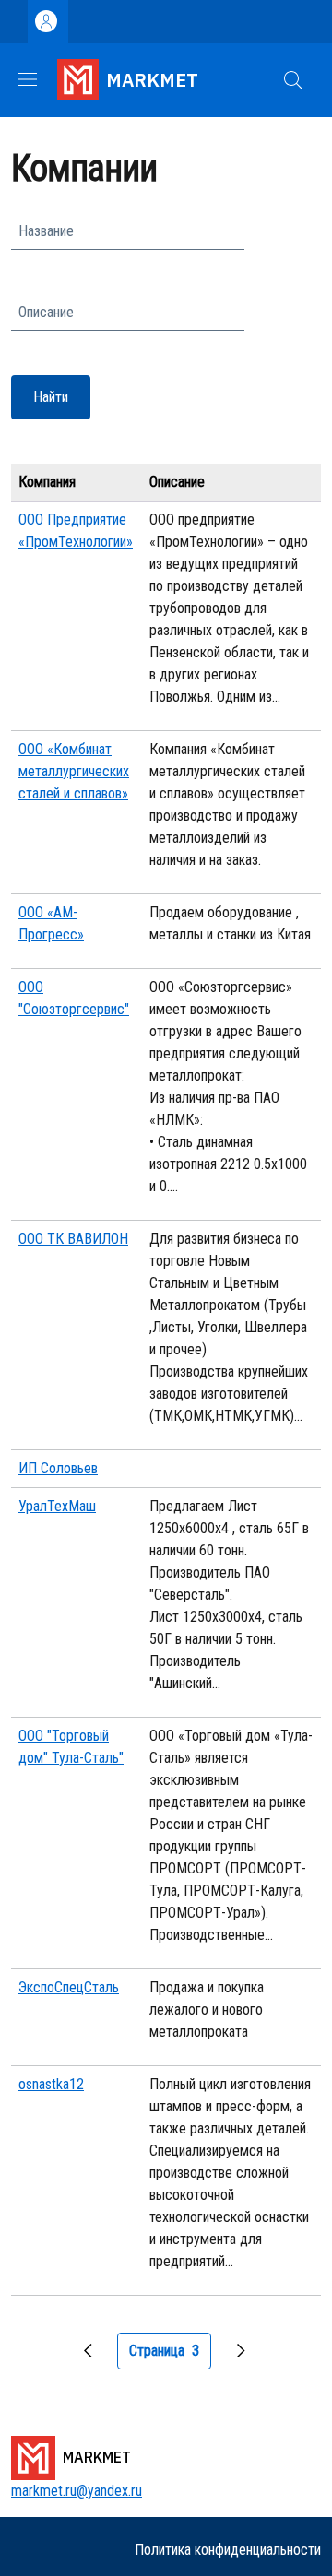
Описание (46, 312)
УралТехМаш (57, 1506)
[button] (293, 80)
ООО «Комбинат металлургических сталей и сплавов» (74, 771)
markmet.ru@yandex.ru (77, 2491)
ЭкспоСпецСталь (69, 1987)
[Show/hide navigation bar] (28, 79)
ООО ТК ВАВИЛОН (73, 1239)
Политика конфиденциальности (228, 2550)
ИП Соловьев (58, 1468)
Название (46, 231)
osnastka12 (51, 2084)
